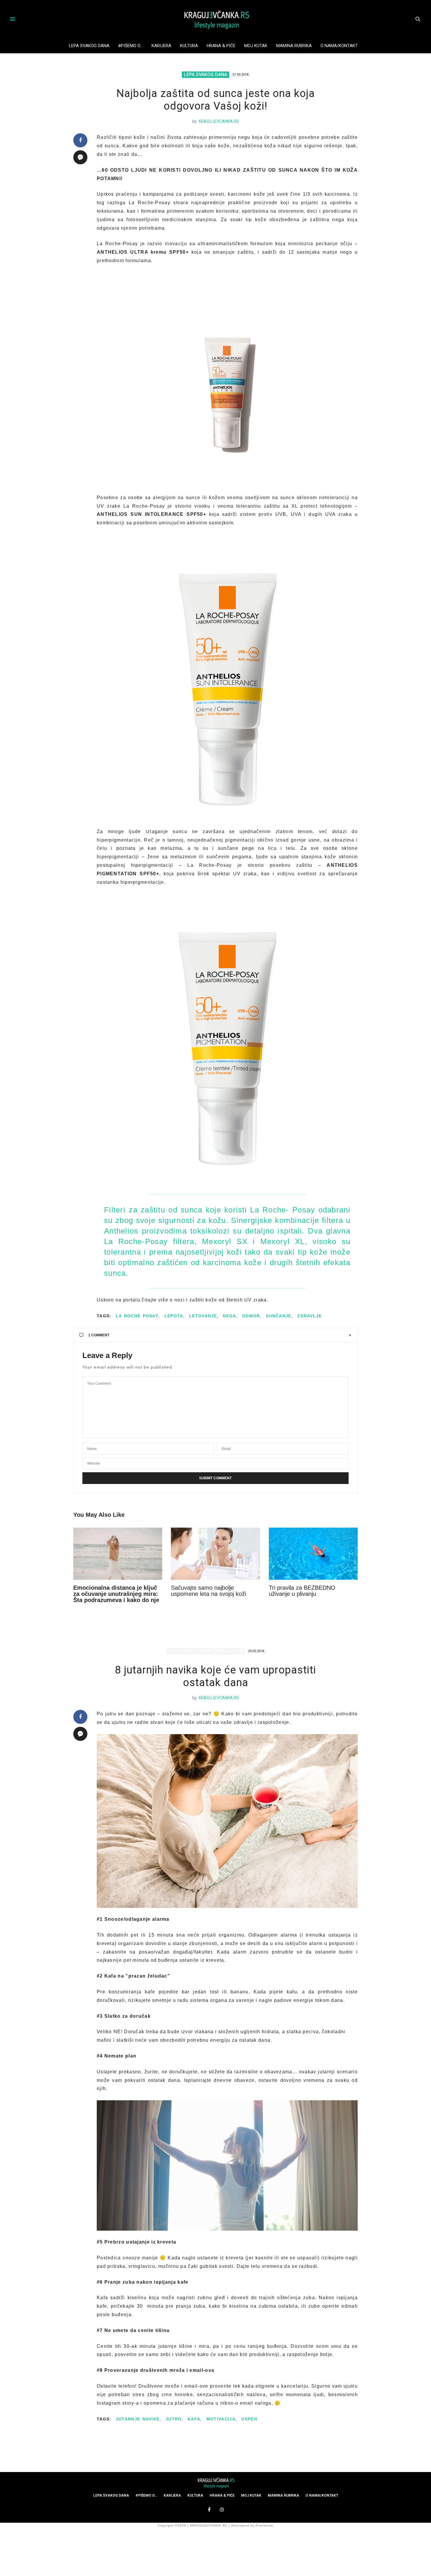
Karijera (161, 46)
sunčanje (279, 1316)
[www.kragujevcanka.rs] (215, 19)
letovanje (203, 1316)
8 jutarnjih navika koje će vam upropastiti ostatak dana (215, 1676)
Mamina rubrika (294, 46)
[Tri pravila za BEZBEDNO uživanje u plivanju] (313, 1554)
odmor (251, 1316)
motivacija (221, 2419)
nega (229, 1316)
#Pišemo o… (130, 46)
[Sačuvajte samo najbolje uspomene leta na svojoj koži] (215, 1554)
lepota (174, 1316)
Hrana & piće (221, 46)
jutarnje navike (138, 2419)
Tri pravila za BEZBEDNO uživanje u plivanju (302, 1591)
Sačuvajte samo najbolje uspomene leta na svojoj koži (208, 1591)
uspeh (249, 2419)
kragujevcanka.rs (219, 121)
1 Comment (99, 1335)
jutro (174, 2419)
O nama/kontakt (339, 46)
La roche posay (137, 1316)
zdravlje (309, 1316)
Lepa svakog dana (89, 46)
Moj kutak (256, 46)
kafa (194, 2419)
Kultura (189, 46)
